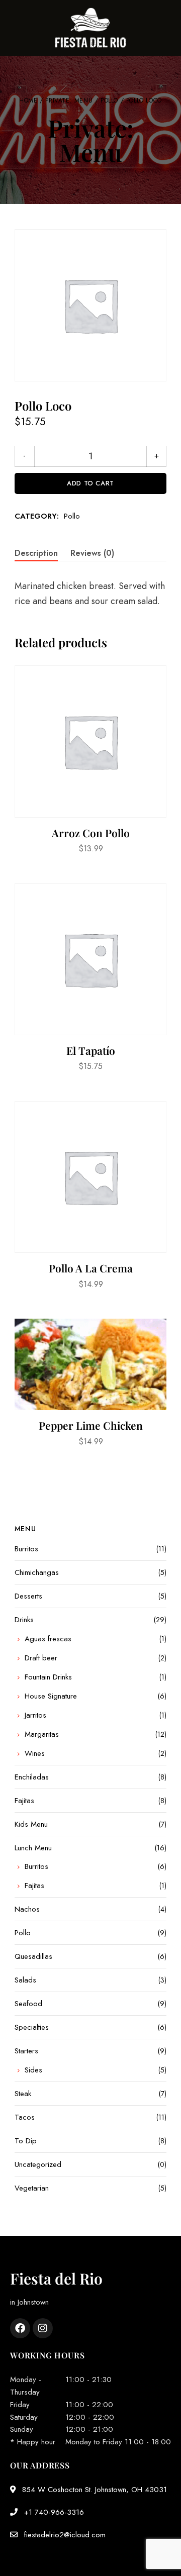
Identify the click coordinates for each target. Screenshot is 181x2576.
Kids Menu (31, 1824)
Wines (35, 1753)
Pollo (109, 101)
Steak (23, 2094)
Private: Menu (69, 101)
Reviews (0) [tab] (92, 553)
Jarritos (35, 1715)
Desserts (28, 1596)
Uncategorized (38, 2164)
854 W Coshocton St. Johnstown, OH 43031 (93, 2490)
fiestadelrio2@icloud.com (64, 2535)
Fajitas (24, 1801)
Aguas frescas (48, 1639)
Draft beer (41, 1658)
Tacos (25, 2117)
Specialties (32, 2027)
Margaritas (42, 1734)
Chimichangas (37, 1572)
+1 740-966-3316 (53, 2512)
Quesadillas (33, 1956)
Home (28, 101)
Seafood (28, 2004)
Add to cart (90, 483)
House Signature (51, 1696)
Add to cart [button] (90, 797)
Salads (25, 1980)
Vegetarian (32, 2188)
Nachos (27, 1909)
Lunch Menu (33, 1848)
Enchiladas (32, 1777)
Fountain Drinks (48, 1677)
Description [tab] (36, 553)
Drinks (24, 1620)
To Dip (26, 2141)
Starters (26, 2051)
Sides (33, 2070)
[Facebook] (20, 2328)
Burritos (26, 1549)
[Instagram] (43, 2328)
